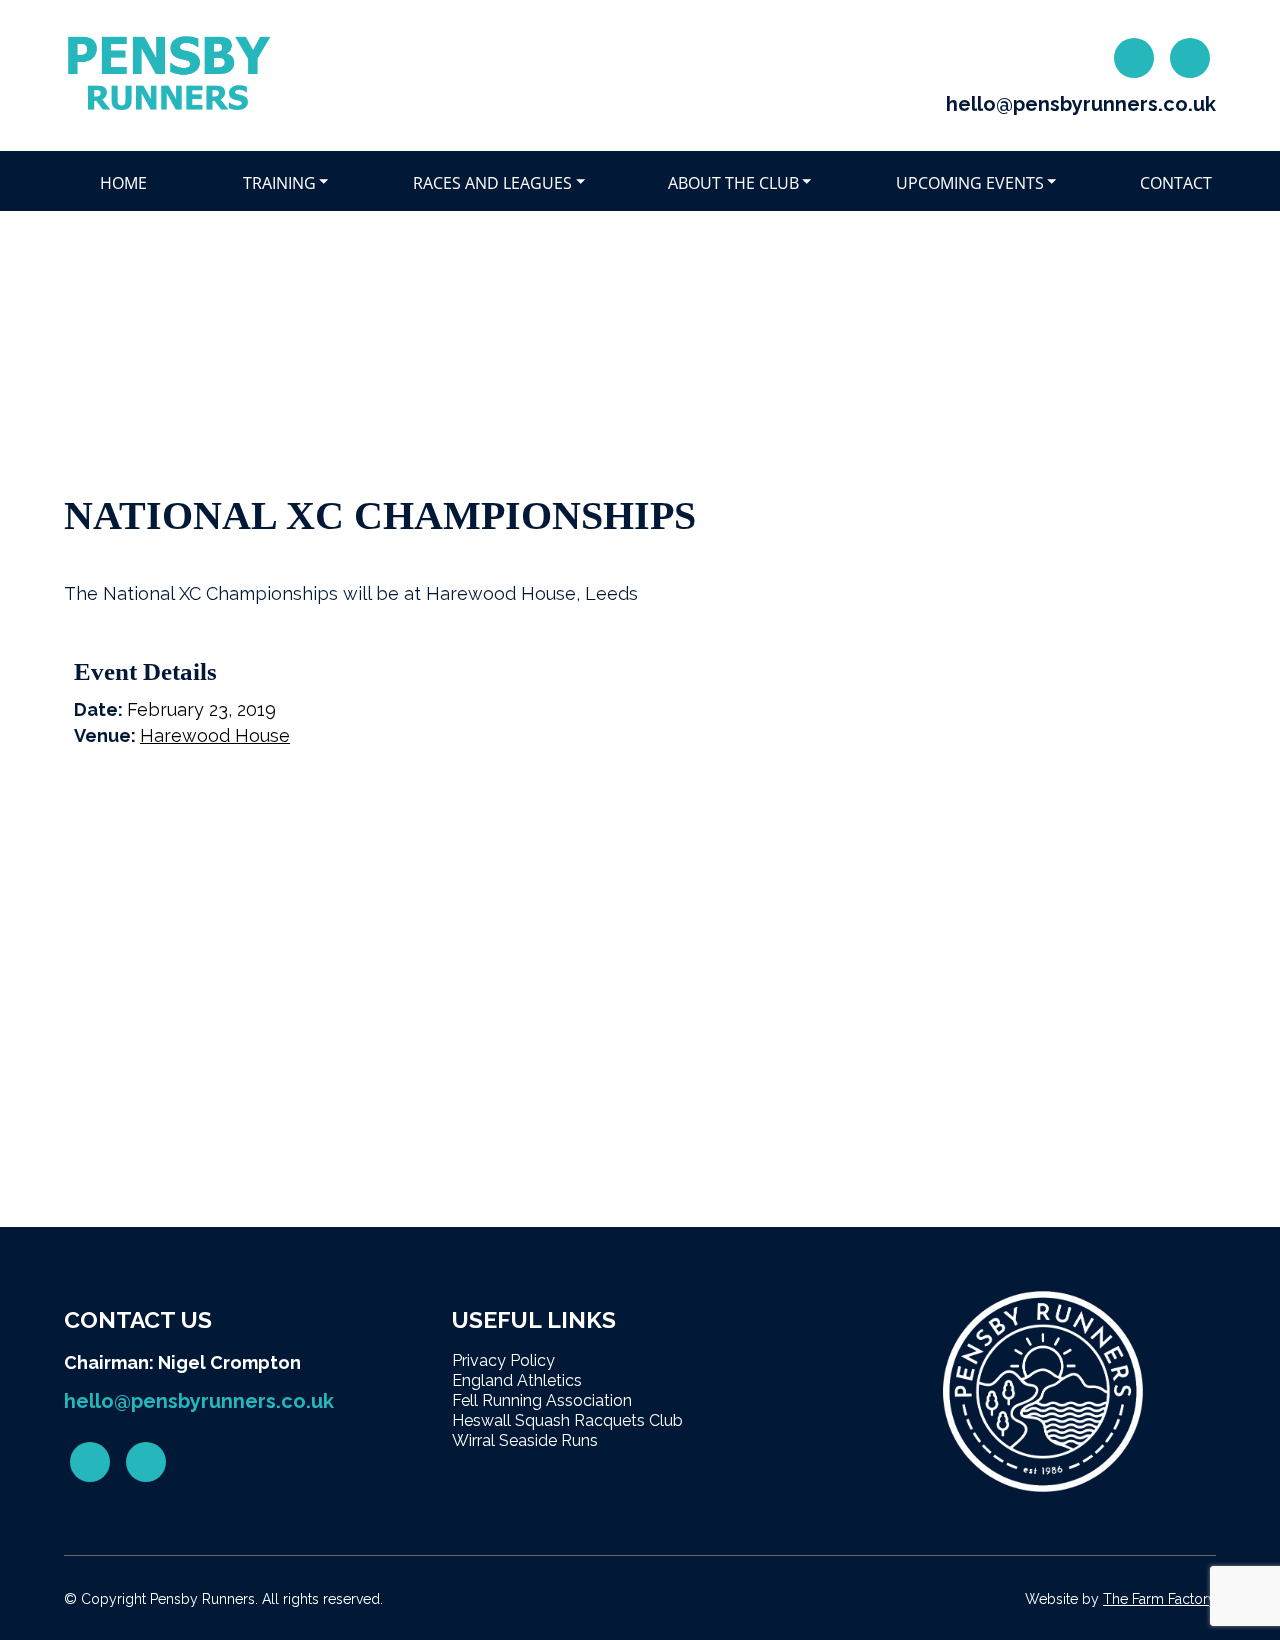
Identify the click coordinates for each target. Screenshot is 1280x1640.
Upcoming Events (970, 183)
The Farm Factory (1159, 1599)
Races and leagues (492, 183)
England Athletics (517, 1380)
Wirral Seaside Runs (525, 1440)
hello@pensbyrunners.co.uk (1081, 104)
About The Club (733, 183)
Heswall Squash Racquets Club (567, 1420)
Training (279, 183)
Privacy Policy (503, 1360)
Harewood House (215, 735)
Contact (1176, 183)
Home (123, 183)
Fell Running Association (542, 1400)
